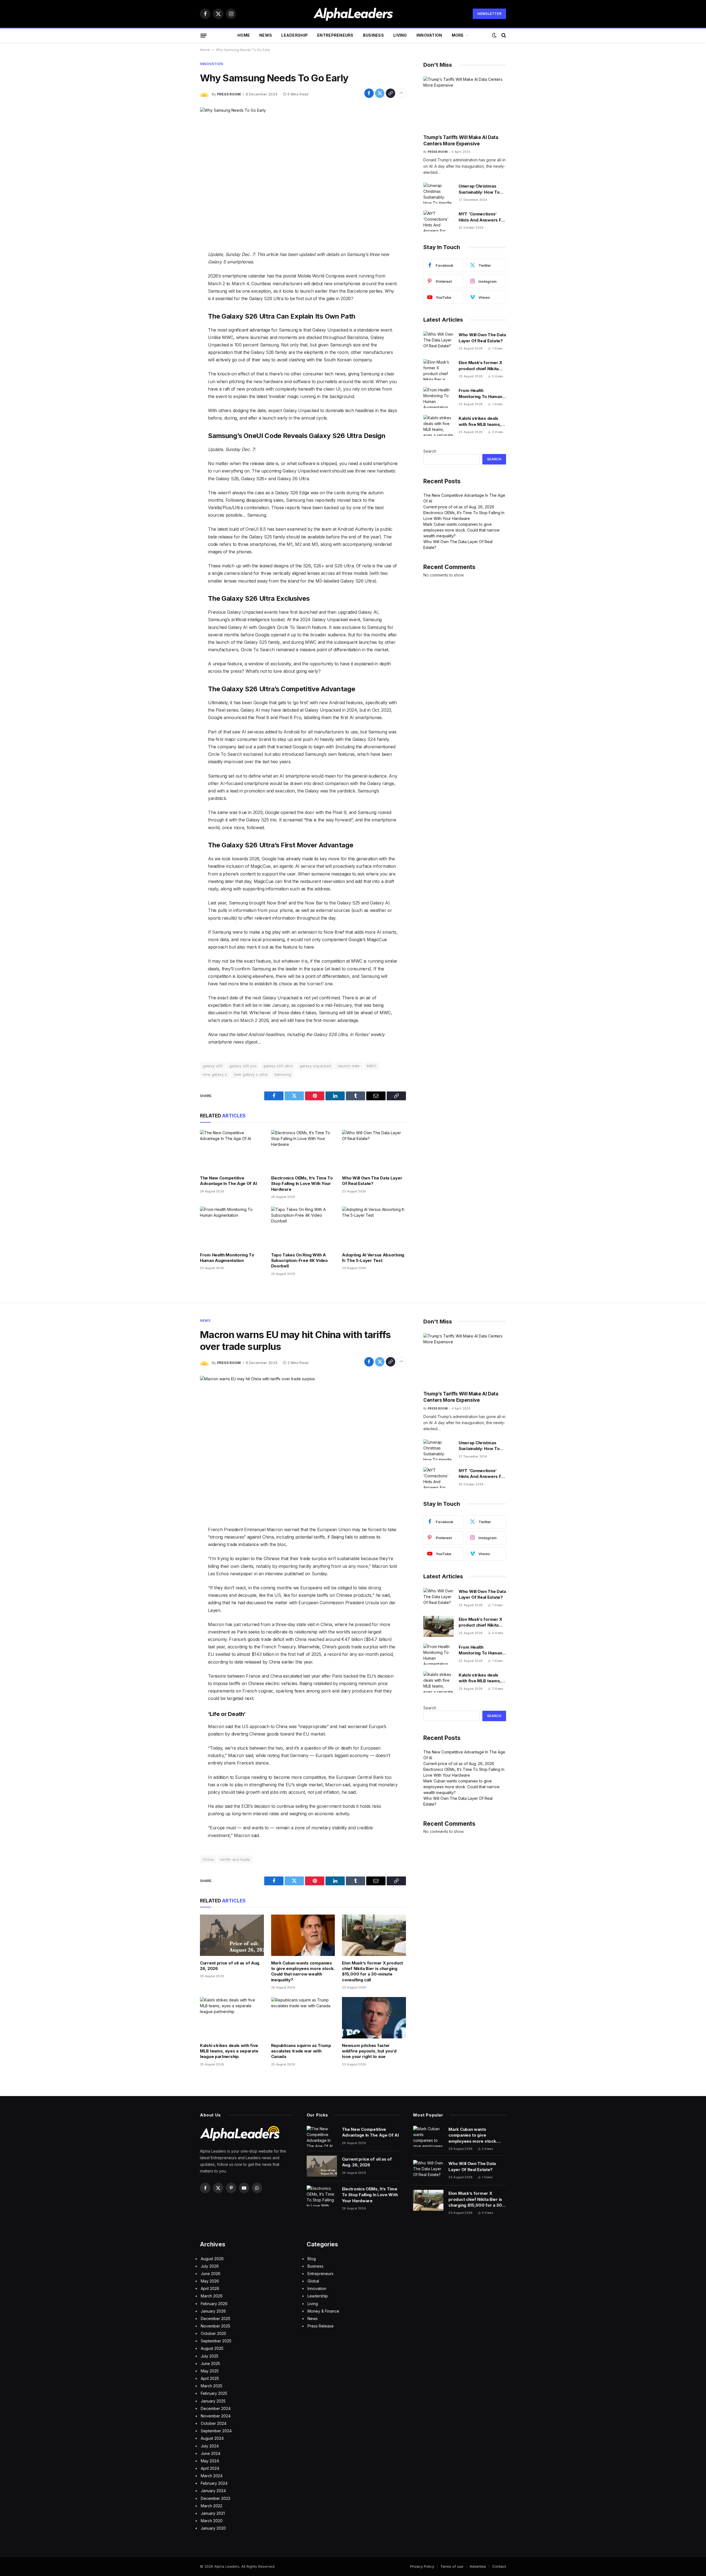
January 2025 (213, 2401)
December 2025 (216, 2319)
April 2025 (210, 2378)
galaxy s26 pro (243, 1066)
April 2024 (210, 2468)
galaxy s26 (213, 1066)
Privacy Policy (422, 2566)
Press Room (229, 94)
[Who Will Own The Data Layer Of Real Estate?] (374, 1150)
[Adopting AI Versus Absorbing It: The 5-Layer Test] (374, 1227)
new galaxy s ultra (251, 1074)
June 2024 (211, 2453)
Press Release (321, 2326)
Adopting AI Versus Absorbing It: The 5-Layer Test (373, 1258)
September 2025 (216, 2341)
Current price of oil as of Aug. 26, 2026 (459, 507)
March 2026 (212, 2296)
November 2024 (216, 2416)
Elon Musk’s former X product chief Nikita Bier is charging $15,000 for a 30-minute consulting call (480, 366)
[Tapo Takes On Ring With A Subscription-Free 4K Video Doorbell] (303, 1227)
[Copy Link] (391, 93)
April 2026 (210, 2288)
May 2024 (210, 2461)
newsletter (489, 14)
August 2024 (212, 2438)
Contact (499, 2566)
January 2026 (213, 2311)
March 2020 (212, 2521)
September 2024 (216, 2431)
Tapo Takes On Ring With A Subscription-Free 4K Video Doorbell (299, 1261)
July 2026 (210, 2266)
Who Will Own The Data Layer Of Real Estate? (372, 1181)
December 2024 (216, 2408)
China (208, 1859)
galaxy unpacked (315, 1066)
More (458, 35)
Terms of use (452, 2566)
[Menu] (204, 35)
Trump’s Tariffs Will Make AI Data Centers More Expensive (461, 141)
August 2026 (212, 2259)
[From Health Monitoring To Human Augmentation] (232, 1227)
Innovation (429, 35)
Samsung (283, 1074)
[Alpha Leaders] (353, 14)
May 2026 (210, 2281)
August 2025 (212, 2348)
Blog (312, 2259)
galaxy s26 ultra (278, 1066)
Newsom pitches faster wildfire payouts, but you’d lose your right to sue (369, 2051)
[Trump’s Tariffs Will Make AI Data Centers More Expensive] (465, 103)
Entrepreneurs (335, 35)
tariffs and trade (235, 1859)
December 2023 (216, 2498)
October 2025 (213, 2333)
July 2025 (210, 2356)
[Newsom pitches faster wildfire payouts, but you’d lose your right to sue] (374, 2018)
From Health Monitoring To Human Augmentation (227, 1258)
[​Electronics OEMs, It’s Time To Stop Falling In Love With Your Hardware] (303, 1150)
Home (244, 35)
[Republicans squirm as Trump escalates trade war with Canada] (303, 2018)
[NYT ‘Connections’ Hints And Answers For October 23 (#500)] (438, 221)
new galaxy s (215, 1074)
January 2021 (213, 2513)
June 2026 (211, 2274)
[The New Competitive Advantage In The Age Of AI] (232, 1150)
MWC (372, 1066)
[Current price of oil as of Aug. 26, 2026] (232, 1935)
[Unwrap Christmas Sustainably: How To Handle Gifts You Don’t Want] (438, 193)
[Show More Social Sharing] (401, 93)
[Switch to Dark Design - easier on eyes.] (494, 35)
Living (400, 35)
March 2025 (212, 2386)
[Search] (503, 35)
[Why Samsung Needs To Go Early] (303, 175)
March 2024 (212, 2476)
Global (313, 2281)
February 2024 (214, 2483)
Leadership (295, 35)
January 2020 (213, 2528)
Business (373, 35)
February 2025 (214, 2393)
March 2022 (212, 2506)
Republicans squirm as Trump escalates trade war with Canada (301, 2051)
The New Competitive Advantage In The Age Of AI (228, 1181)
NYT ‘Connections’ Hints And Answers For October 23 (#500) (482, 217)
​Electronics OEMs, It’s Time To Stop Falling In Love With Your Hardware (302, 1184)
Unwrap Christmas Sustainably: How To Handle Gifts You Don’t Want (481, 189)
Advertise (478, 2566)
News (266, 35)
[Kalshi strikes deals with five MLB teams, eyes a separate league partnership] (438, 425)
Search (430, 451)
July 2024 (210, 2446)
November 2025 (216, 2326)
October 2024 (214, 2423)
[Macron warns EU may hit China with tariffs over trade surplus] (303, 1443)
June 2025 (210, 2363)
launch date (349, 1066)
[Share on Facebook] (369, 93)
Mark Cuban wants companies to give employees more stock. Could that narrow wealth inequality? (461, 530)
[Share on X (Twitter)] (380, 93)
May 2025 (210, 2371)
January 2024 (213, 2491)
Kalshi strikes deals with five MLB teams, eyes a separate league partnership (480, 421)
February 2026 (214, 2304)
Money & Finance (323, 2311)
